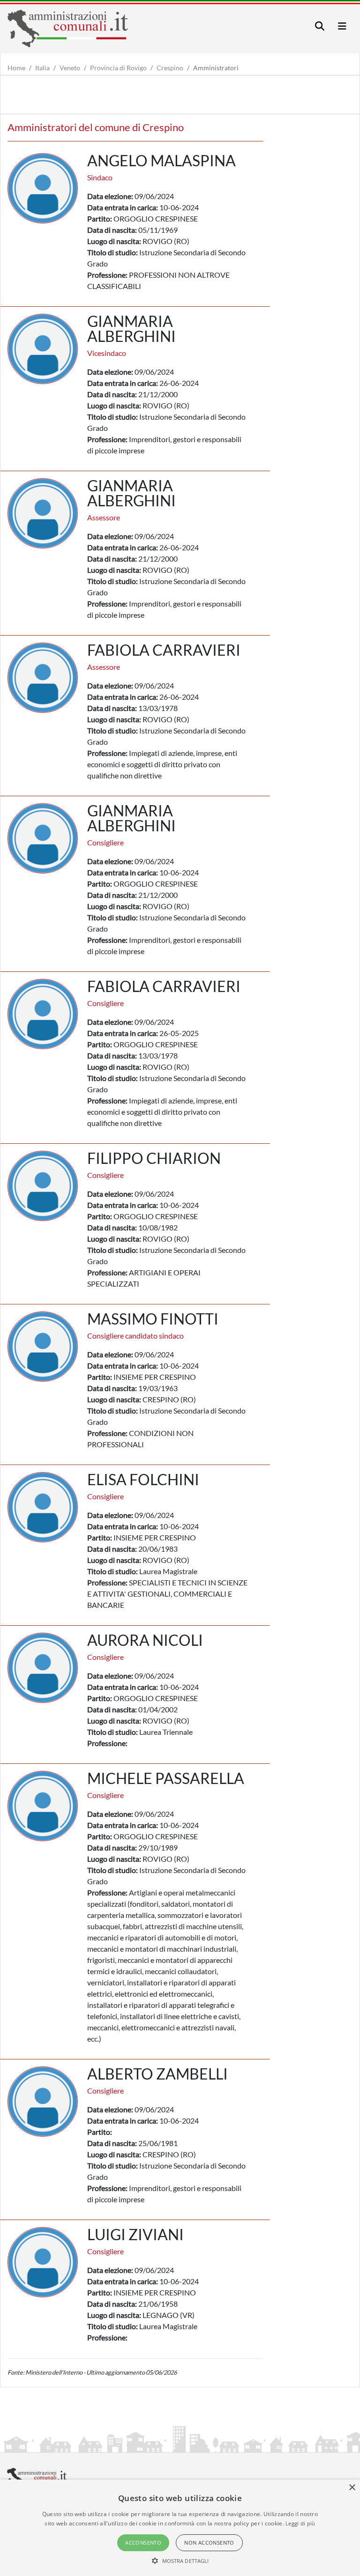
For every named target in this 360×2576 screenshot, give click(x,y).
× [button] (352, 2488)
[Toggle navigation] (320, 26)
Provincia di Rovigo (118, 68)
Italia (42, 68)
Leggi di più (300, 2523)
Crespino (170, 68)
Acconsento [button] (143, 2543)
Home (16, 68)
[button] (180, 2561)
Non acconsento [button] (209, 2543)
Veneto (70, 68)
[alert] (180, 2528)
